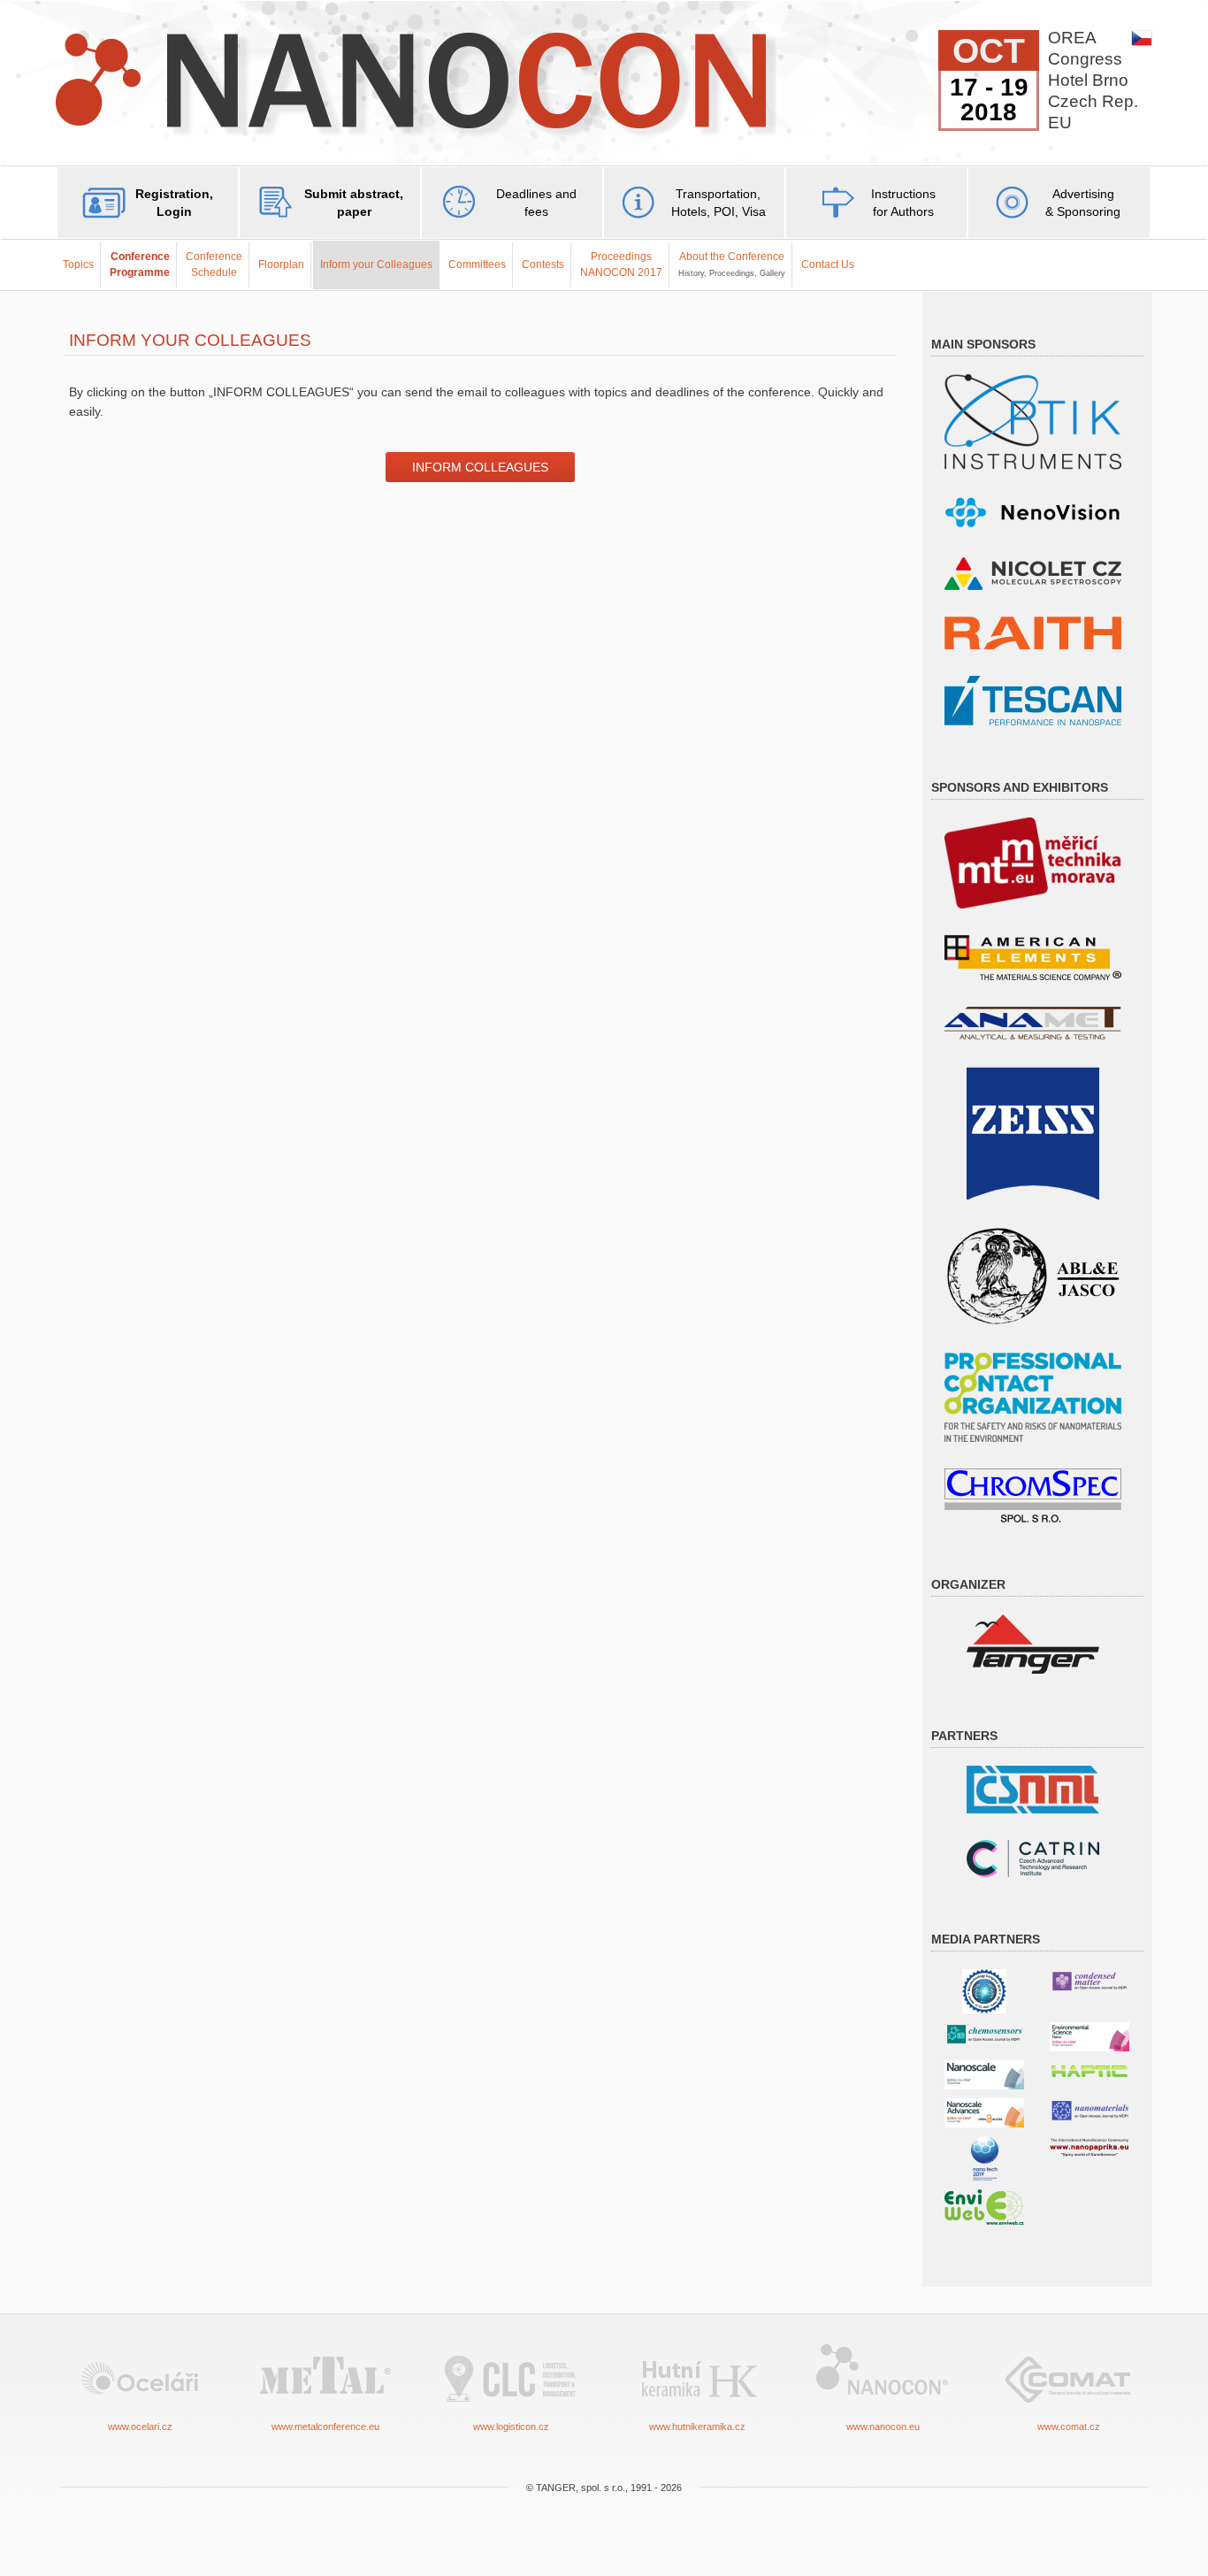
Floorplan (281, 264)
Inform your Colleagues (376, 264)
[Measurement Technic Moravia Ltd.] (1033, 862)
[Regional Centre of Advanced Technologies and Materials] (1033, 1857)
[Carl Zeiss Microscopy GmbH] (1033, 1132)
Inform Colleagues (480, 467)
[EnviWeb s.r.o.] (984, 2206)
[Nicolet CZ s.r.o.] (1033, 573)
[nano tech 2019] (985, 2157)
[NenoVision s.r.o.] (1033, 513)
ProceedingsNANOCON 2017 (621, 264)
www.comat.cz (1069, 2426)
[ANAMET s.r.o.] (1033, 1022)
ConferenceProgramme (140, 264)
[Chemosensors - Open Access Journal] (984, 2033)
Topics (78, 264)
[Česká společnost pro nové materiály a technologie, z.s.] (1033, 1788)
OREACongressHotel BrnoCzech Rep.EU (1093, 80)
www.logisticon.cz (511, 2426)
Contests (543, 264)
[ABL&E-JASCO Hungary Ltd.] (1033, 1275)
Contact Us (828, 264)
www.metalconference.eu (325, 2426)
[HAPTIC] (1089, 2068)
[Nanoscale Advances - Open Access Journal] (984, 2112)
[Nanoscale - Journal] (984, 2074)
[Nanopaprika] (1089, 2147)
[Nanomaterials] (1089, 2109)
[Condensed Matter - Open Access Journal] (1089, 1980)
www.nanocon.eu (883, 2426)
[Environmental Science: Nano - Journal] (1089, 2036)
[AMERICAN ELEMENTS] (1033, 957)
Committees (477, 264)
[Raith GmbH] (1033, 632)
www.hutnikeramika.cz (697, 2426)
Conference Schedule (214, 264)
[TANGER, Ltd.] (1033, 1643)
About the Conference (732, 264)
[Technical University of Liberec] (1033, 1396)
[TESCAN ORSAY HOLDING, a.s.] (1033, 699)
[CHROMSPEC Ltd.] (1033, 1495)
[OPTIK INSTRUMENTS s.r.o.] (1033, 421)
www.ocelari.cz (140, 2426)
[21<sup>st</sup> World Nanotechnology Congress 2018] (984, 1990)
